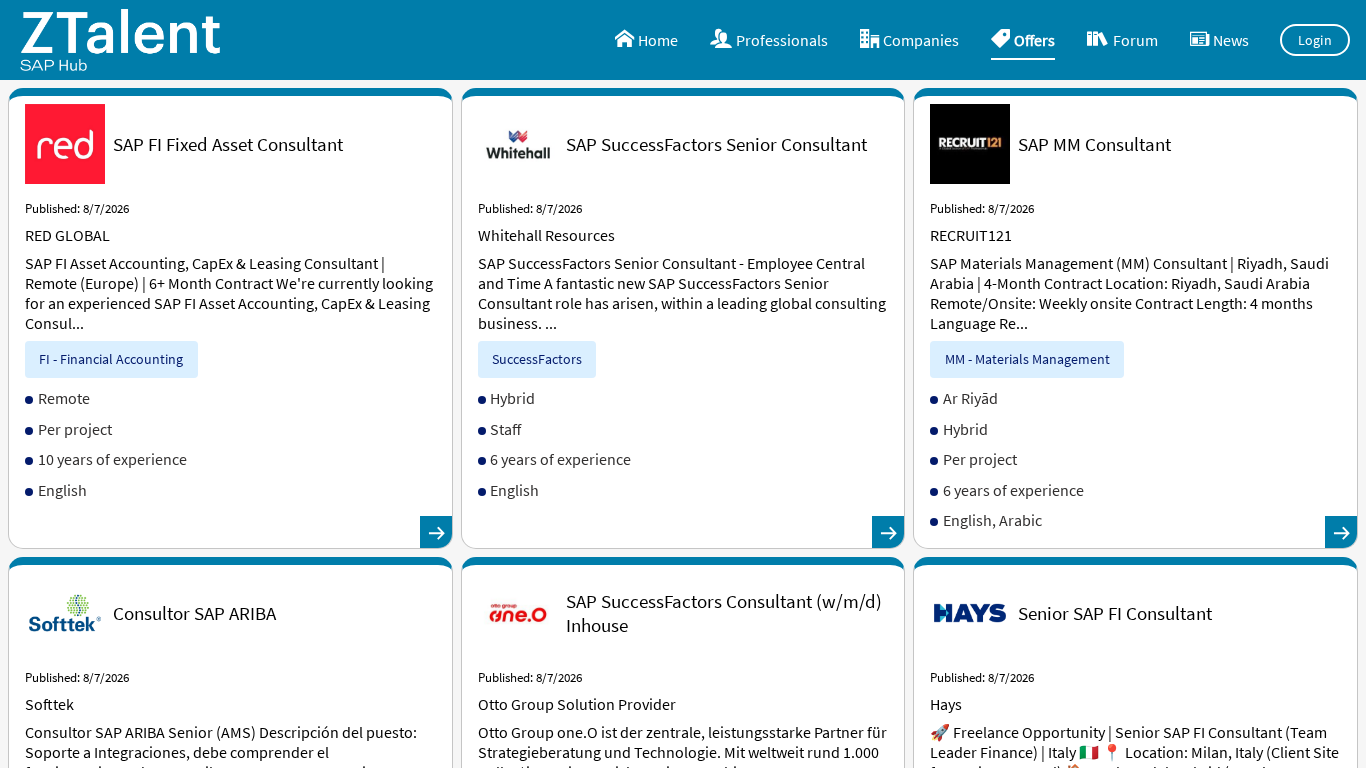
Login (1315, 40)
